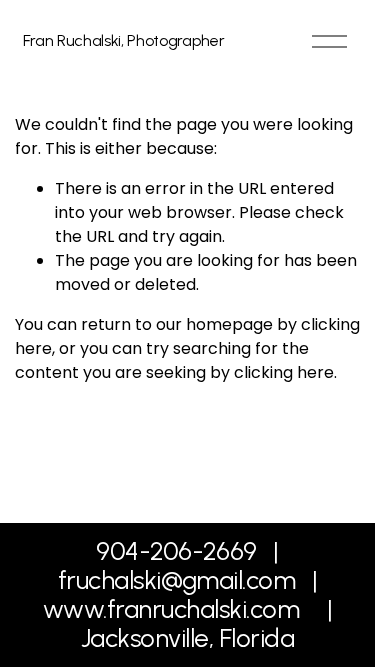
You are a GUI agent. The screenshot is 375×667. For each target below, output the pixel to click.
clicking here (284, 372)
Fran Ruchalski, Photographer (124, 40)
